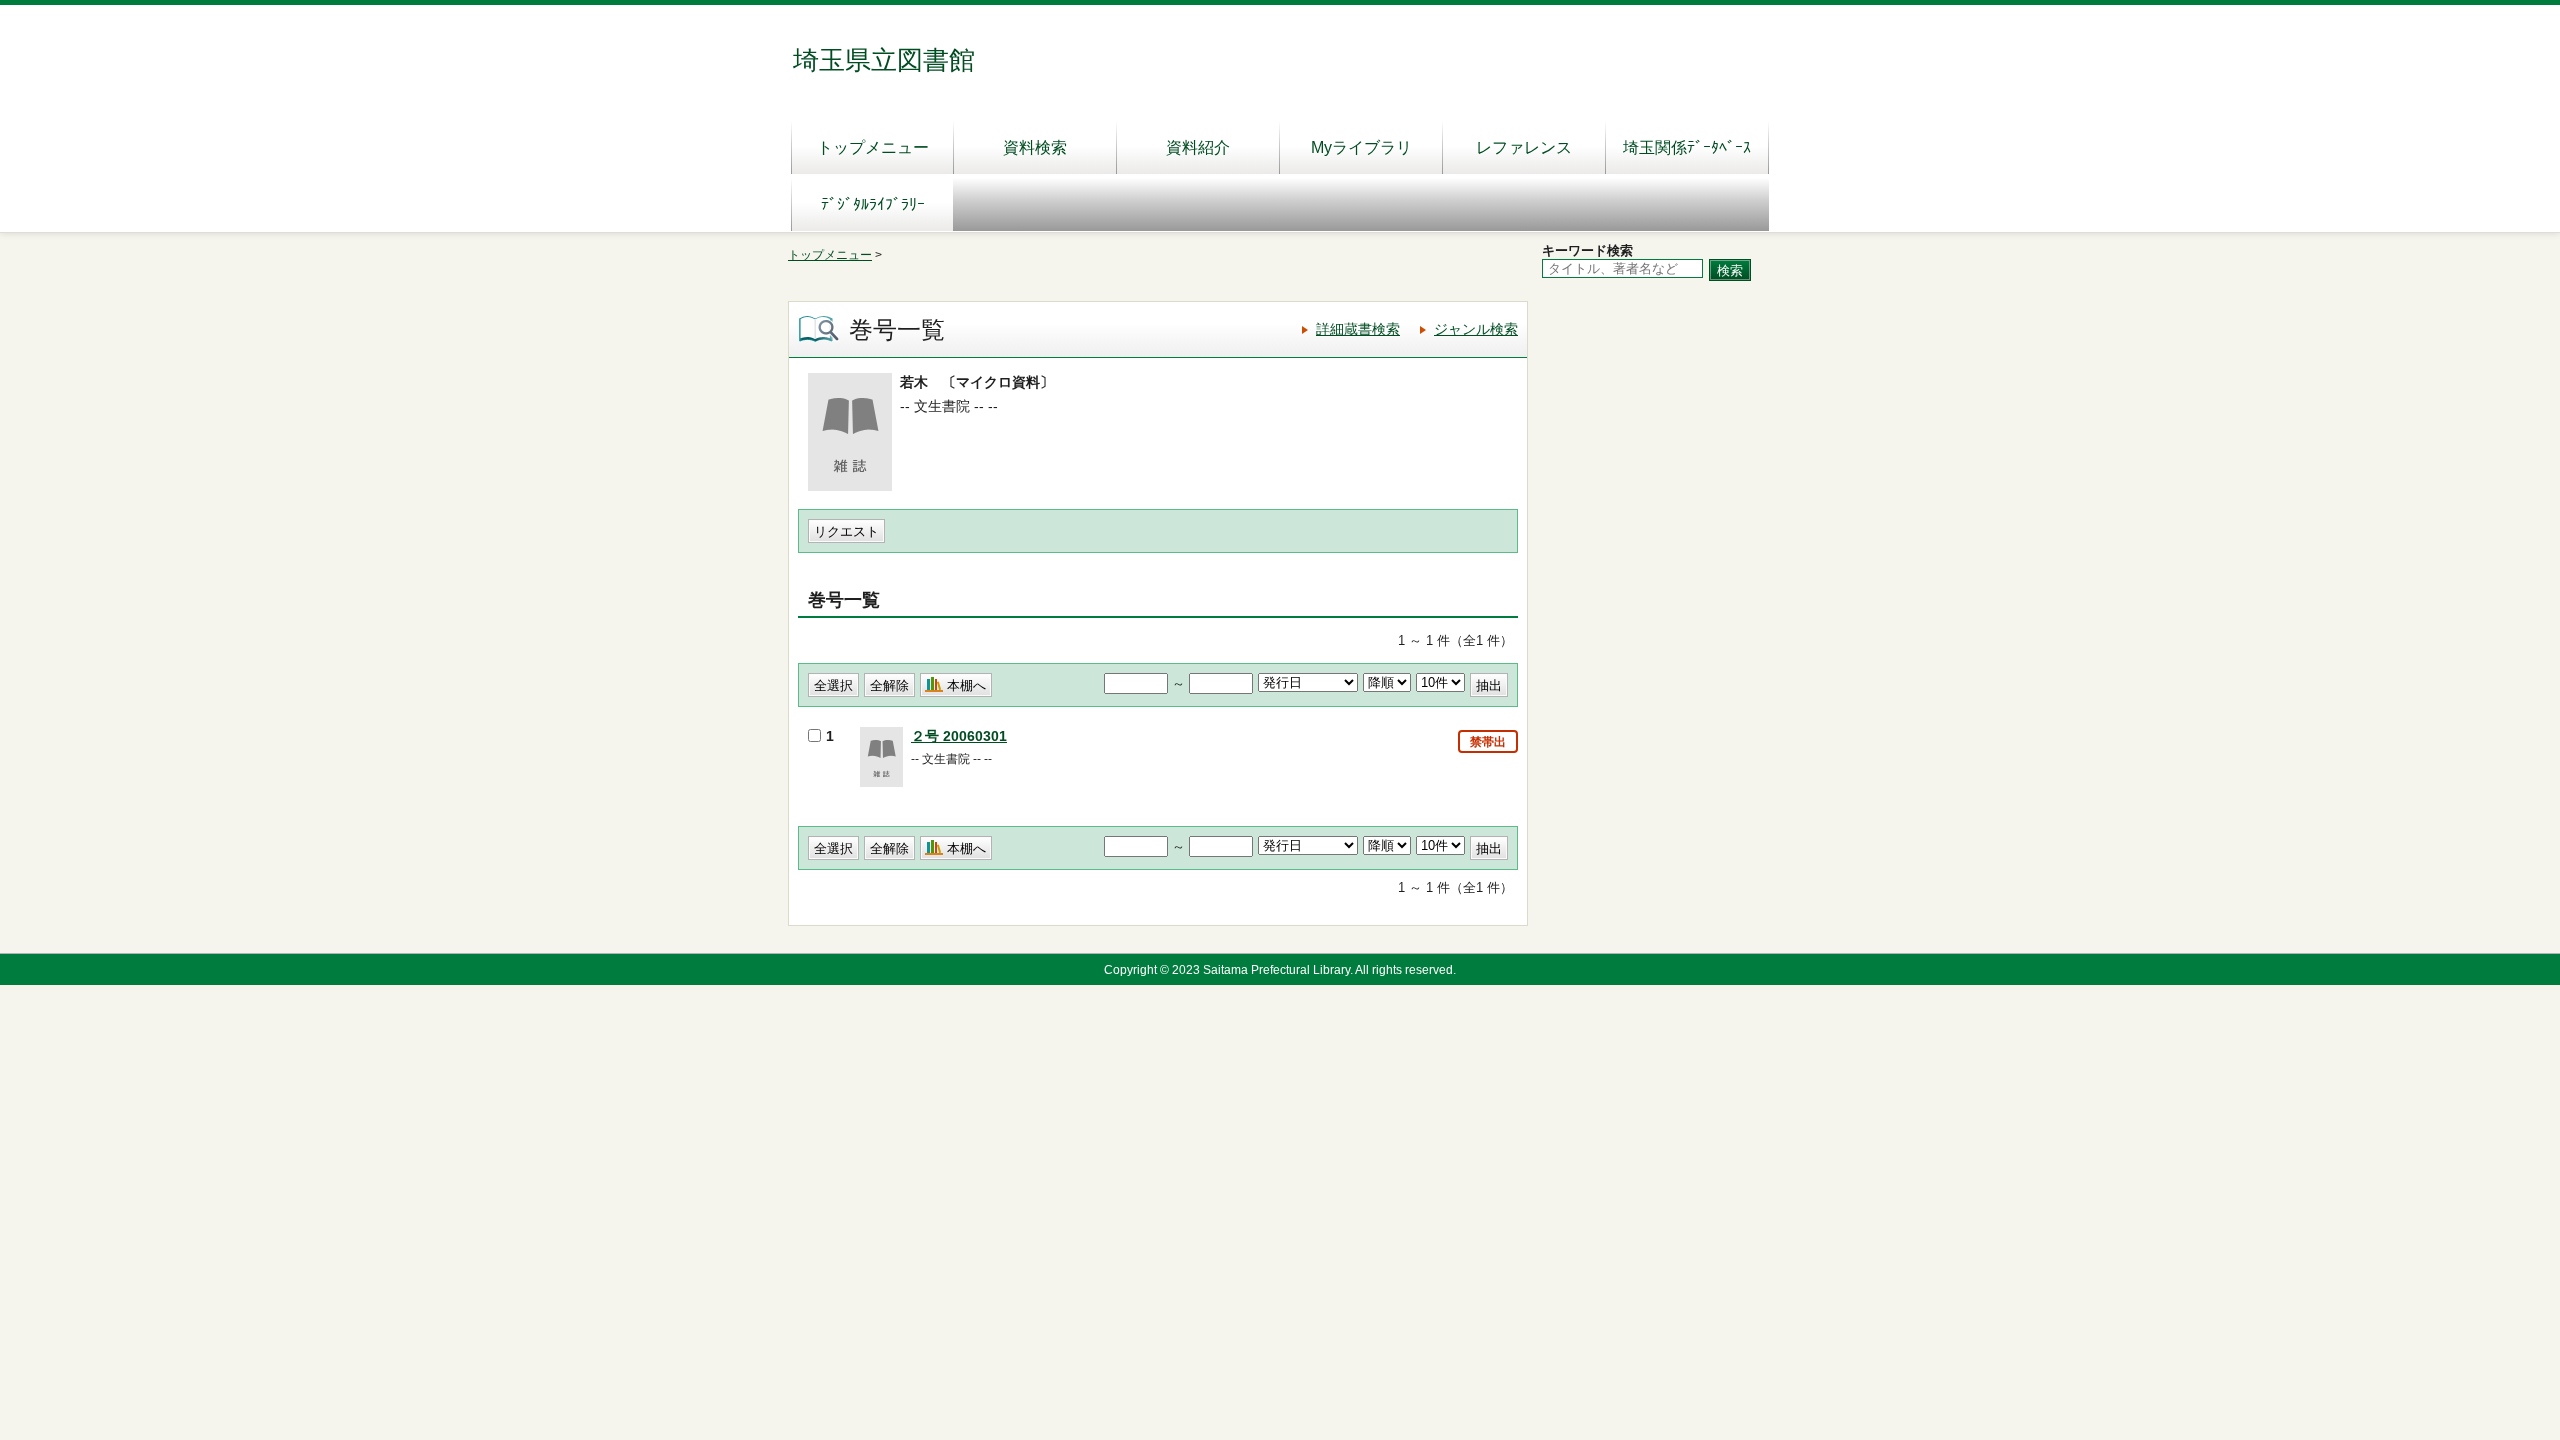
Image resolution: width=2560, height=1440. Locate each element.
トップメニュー (873, 147)
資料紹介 (1198, 147)
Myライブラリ (1361, 147)
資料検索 (1035, 147)
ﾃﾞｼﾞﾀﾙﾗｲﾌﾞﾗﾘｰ (873, 204)
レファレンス (1524, 147)
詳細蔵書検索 (1358, 329)
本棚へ (966, 685)
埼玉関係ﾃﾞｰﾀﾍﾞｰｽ (1687, 147)
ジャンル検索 (1476, 329)
